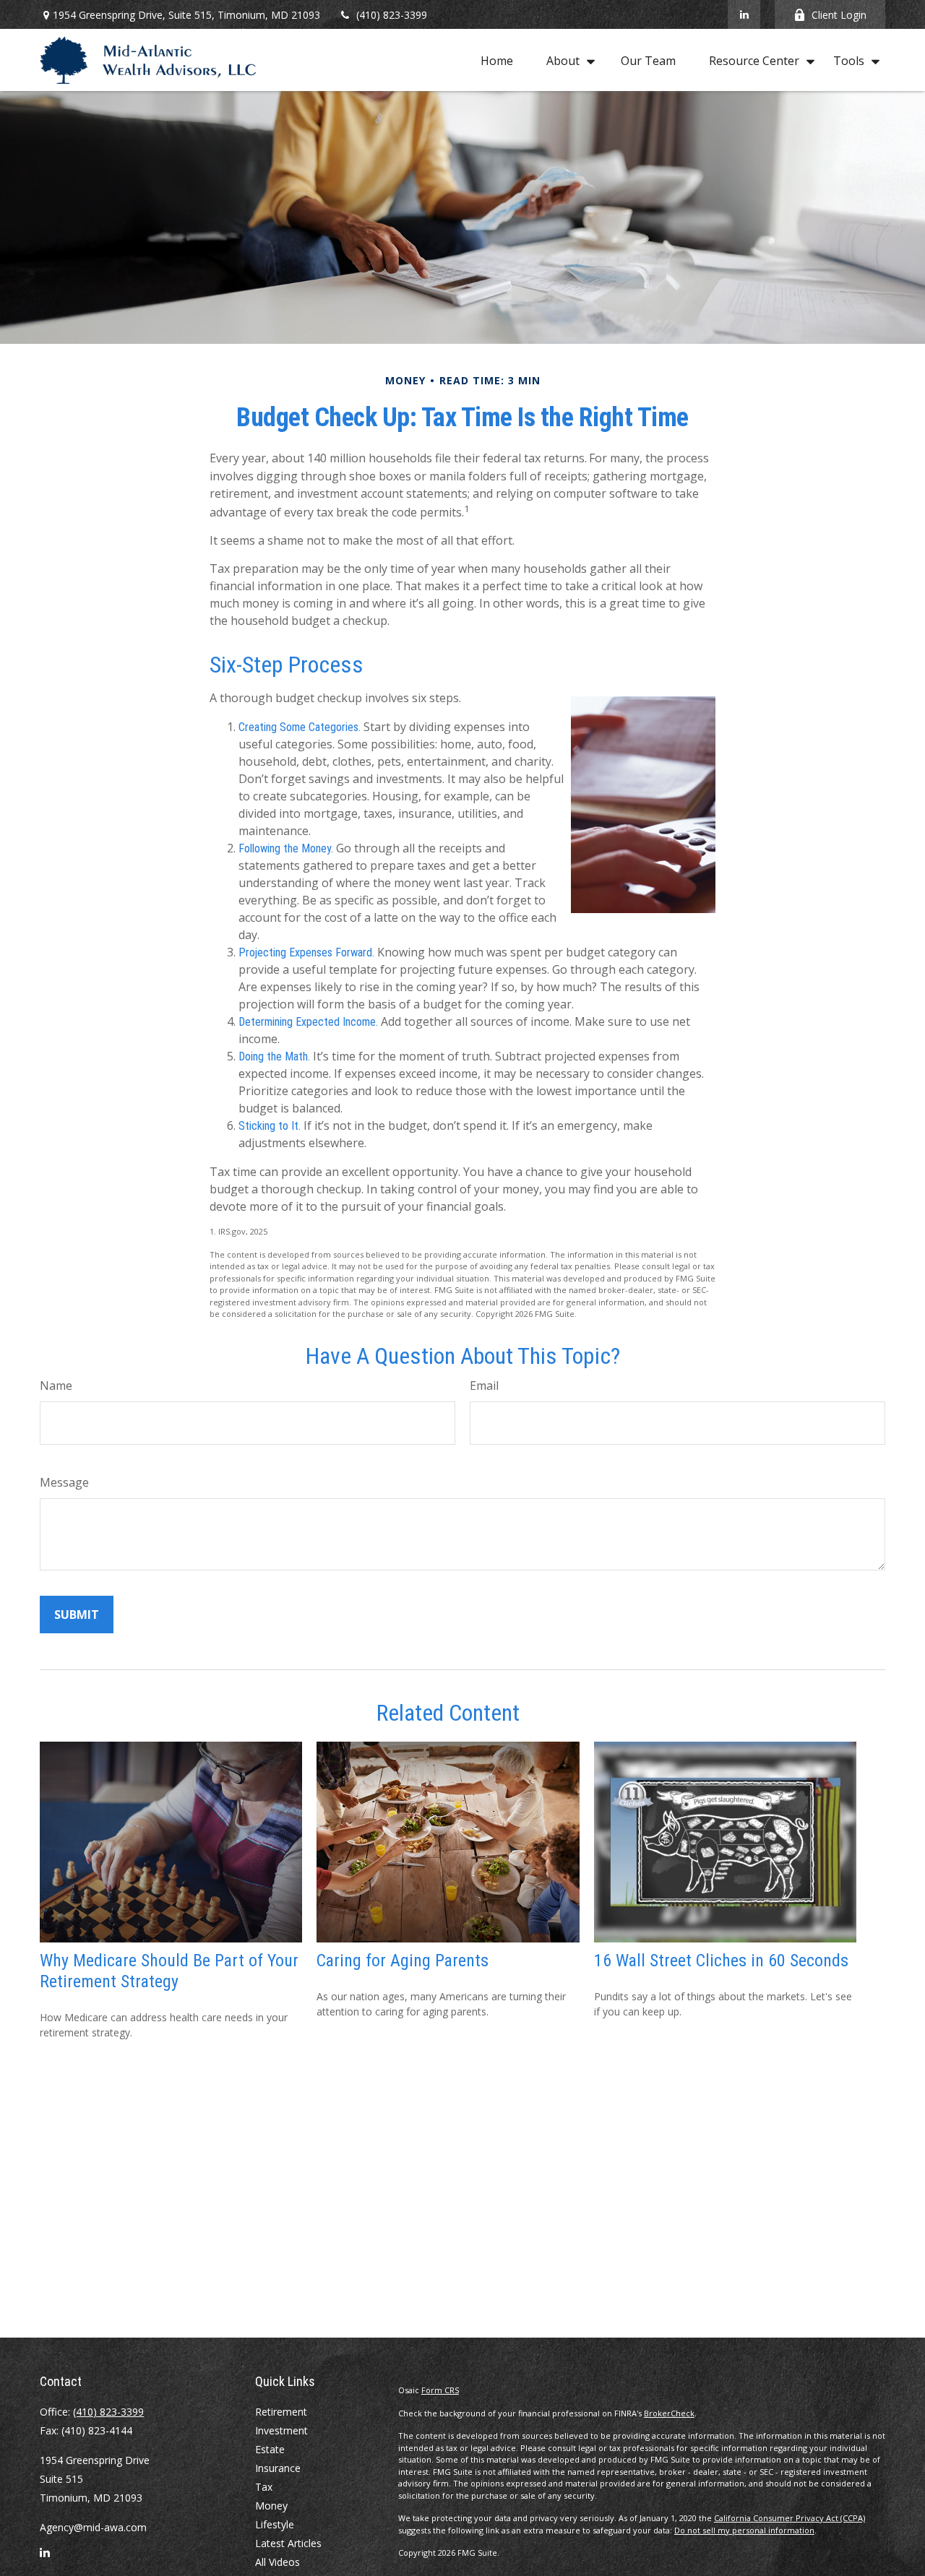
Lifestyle (275, 2524)
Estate (270, 2449)
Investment (281, 2430)
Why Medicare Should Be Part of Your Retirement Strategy (169, 1971)
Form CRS (440, 2390)
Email (484, 1386)
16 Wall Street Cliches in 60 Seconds (721, 1961)
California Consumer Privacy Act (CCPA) (790, 2518)
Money (271, 2506)
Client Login (839, 15)
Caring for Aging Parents (403, 1961)
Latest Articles (288, 2543)
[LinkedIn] (744, 14)
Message (64, 1482)
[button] (497, 60)
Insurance (278, 2468)
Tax (264, 2487)
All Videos (277, 2562)
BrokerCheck (669, 2413)
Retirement (281, 2412)
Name (56, 1386)
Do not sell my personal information (744, 2530)
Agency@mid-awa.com (93, 2527)
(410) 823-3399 (392, 15)
